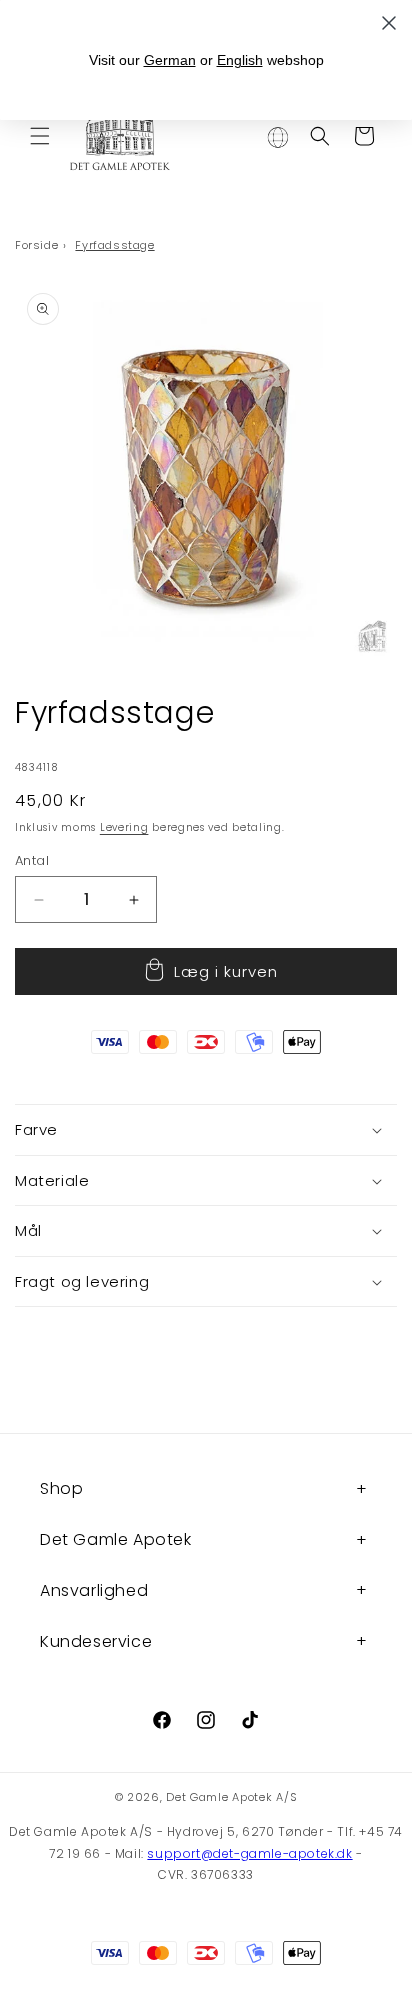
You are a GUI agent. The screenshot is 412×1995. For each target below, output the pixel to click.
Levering (124, 827)
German (170, 60)
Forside (36, 245)
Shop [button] (61, 1488)
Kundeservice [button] (96, 1641)
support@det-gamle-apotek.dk (249, 1853)
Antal (32, 860)
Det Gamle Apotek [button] (116, 1539)
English (240, 60)
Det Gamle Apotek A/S (231, 1797)
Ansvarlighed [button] (94, 1590)
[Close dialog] (389, 23)
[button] (40, 136)
